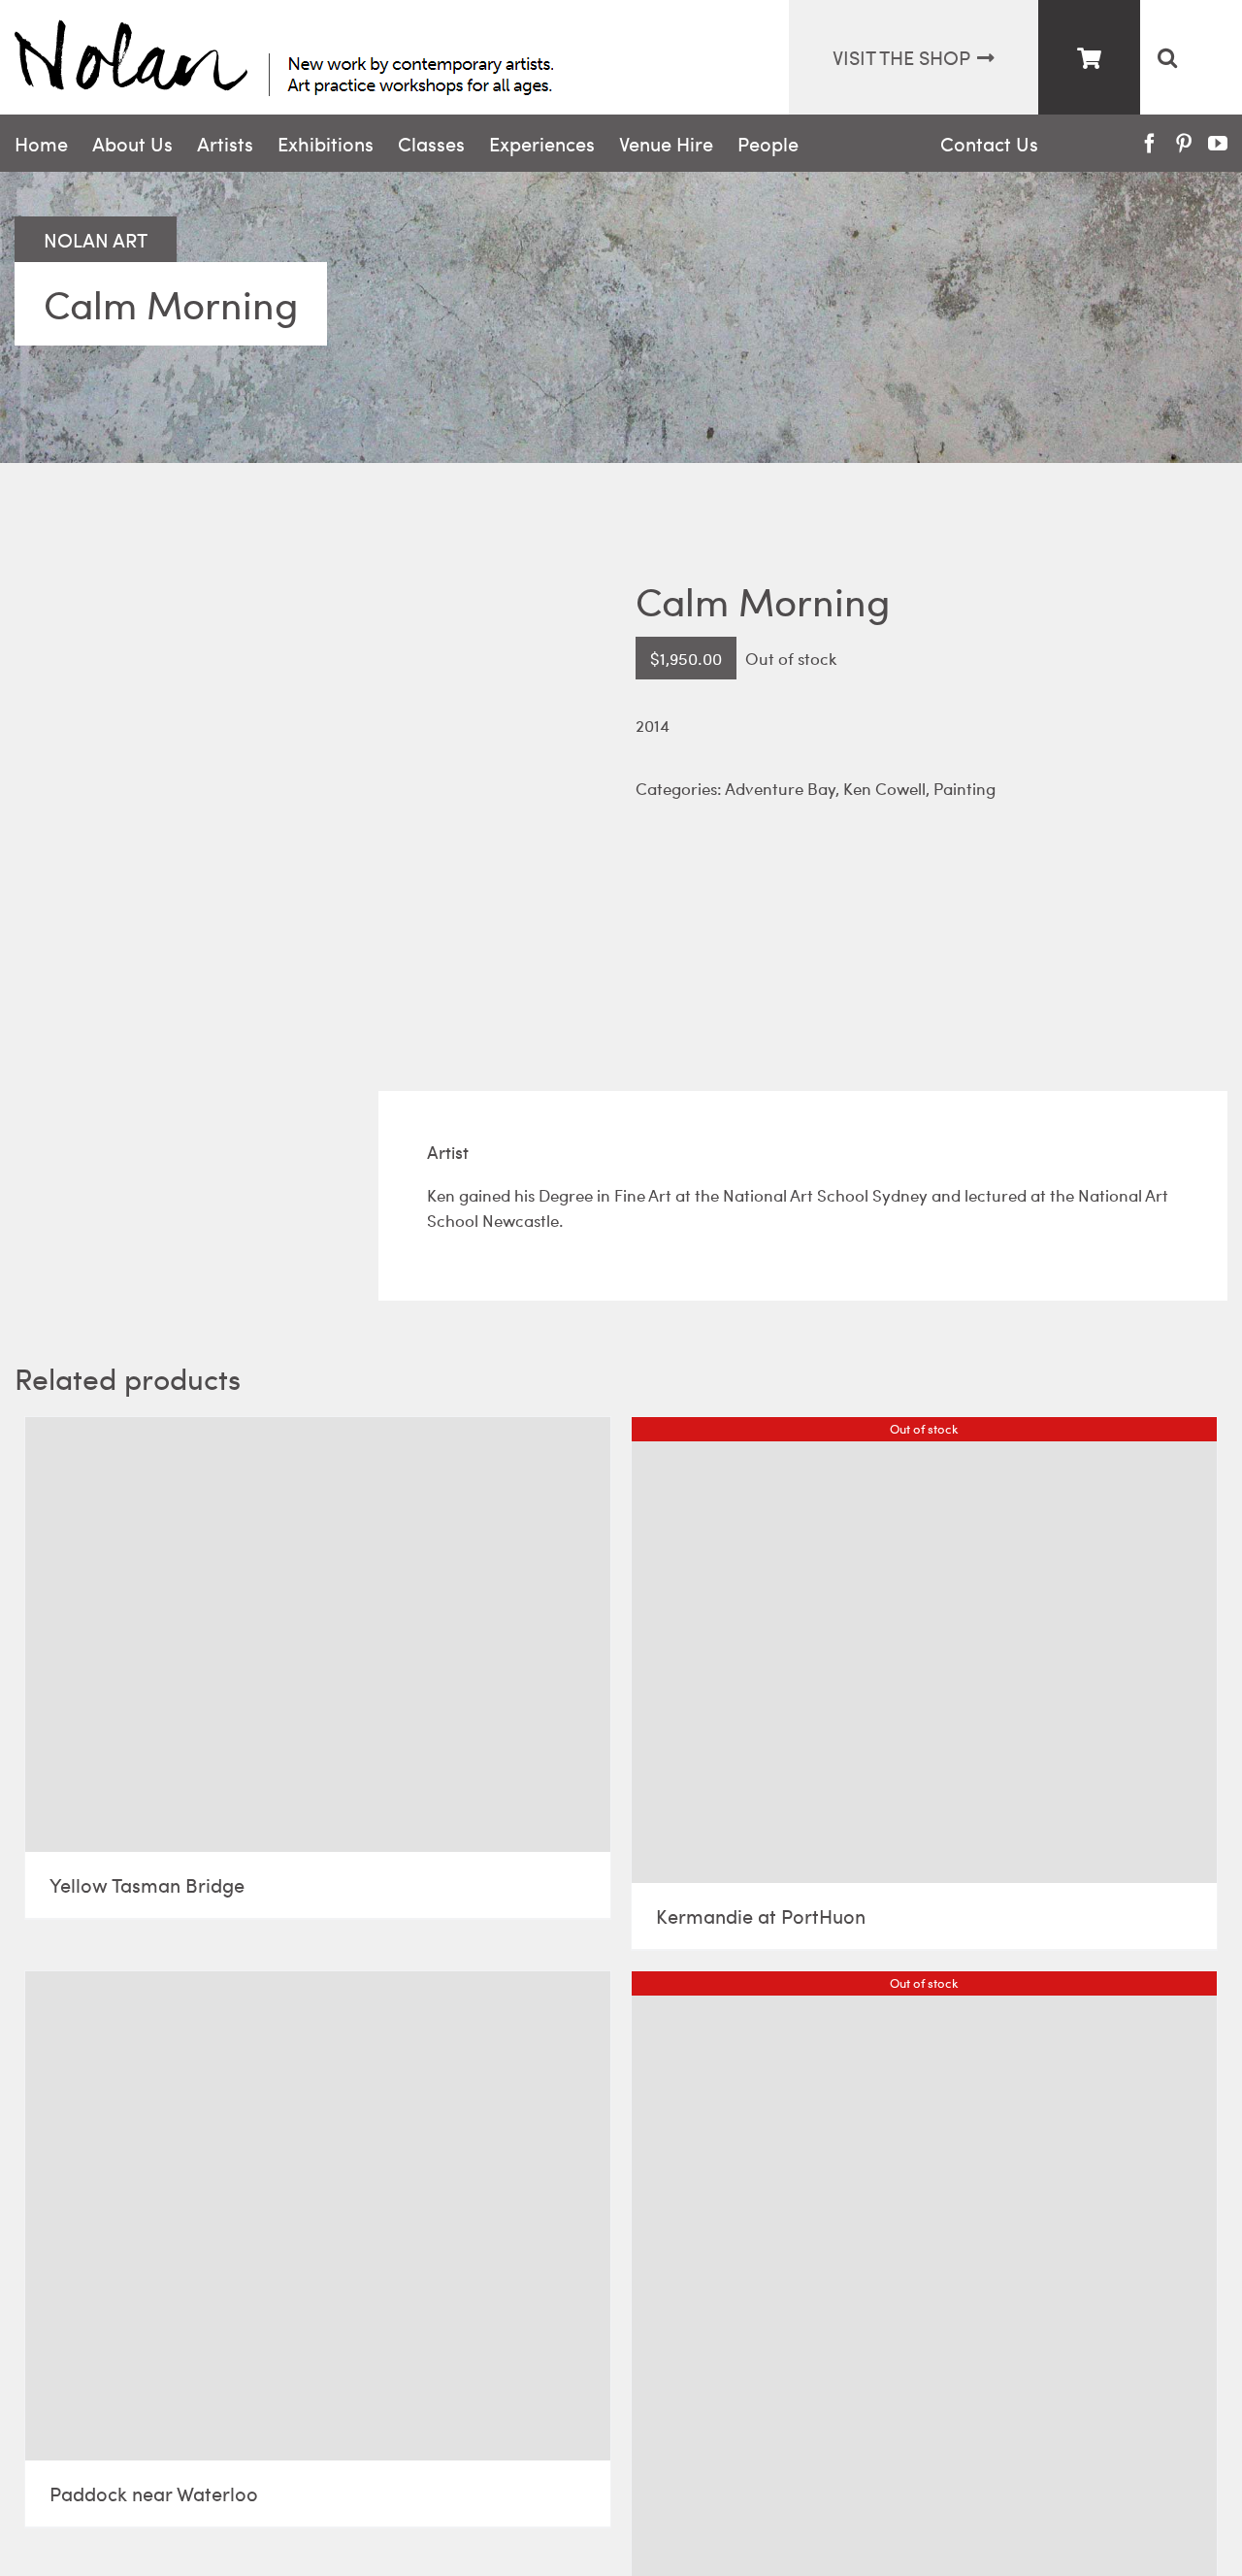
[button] (1167, 57)
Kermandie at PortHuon (761, 1915)
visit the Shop (901, 57)
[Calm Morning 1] (310, 782)
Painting (964, 788)
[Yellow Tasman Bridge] (318, 1635)
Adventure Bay (780, 788)
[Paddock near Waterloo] (318, 2216)
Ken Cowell (884, 788)
